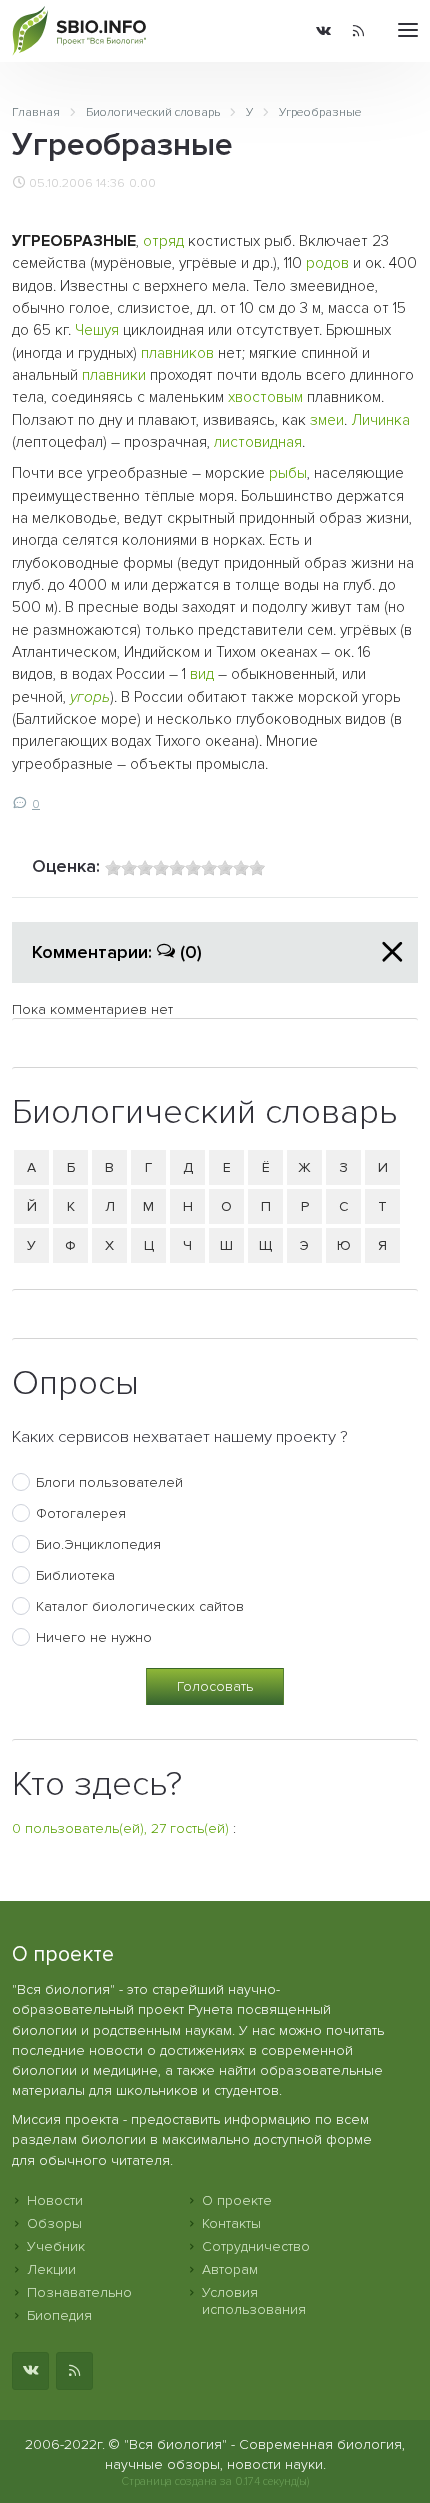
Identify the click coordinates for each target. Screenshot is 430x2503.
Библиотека (75, 1575)
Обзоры (54, 2223)
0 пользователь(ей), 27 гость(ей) (120, 1828)
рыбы (288, 473)
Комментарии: (117, 952)
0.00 (142, 183)
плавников (177, 353)
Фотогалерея (81, 1513)
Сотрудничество (256, 2246)
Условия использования (254, 2301)
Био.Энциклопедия (98, 1544)
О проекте (237, 2200)
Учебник (56, 2246)
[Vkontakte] (323, 31)
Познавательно (79, 2292)
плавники (114, 375)
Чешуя (97, 330)
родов (327, 263)
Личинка (380, 420)
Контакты (231, 2223)
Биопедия (59, 2315)
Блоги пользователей (109, 1482)
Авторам (230, 2269)
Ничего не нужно (94, 1637)
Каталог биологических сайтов (140, 1606)
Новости (55, 2200)
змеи (327, 420)
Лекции (51, 2269)
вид (202, 674)
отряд (163, 241)
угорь (90, 697)
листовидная (258, 442)
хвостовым (265, 397)
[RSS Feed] (358, 31)
